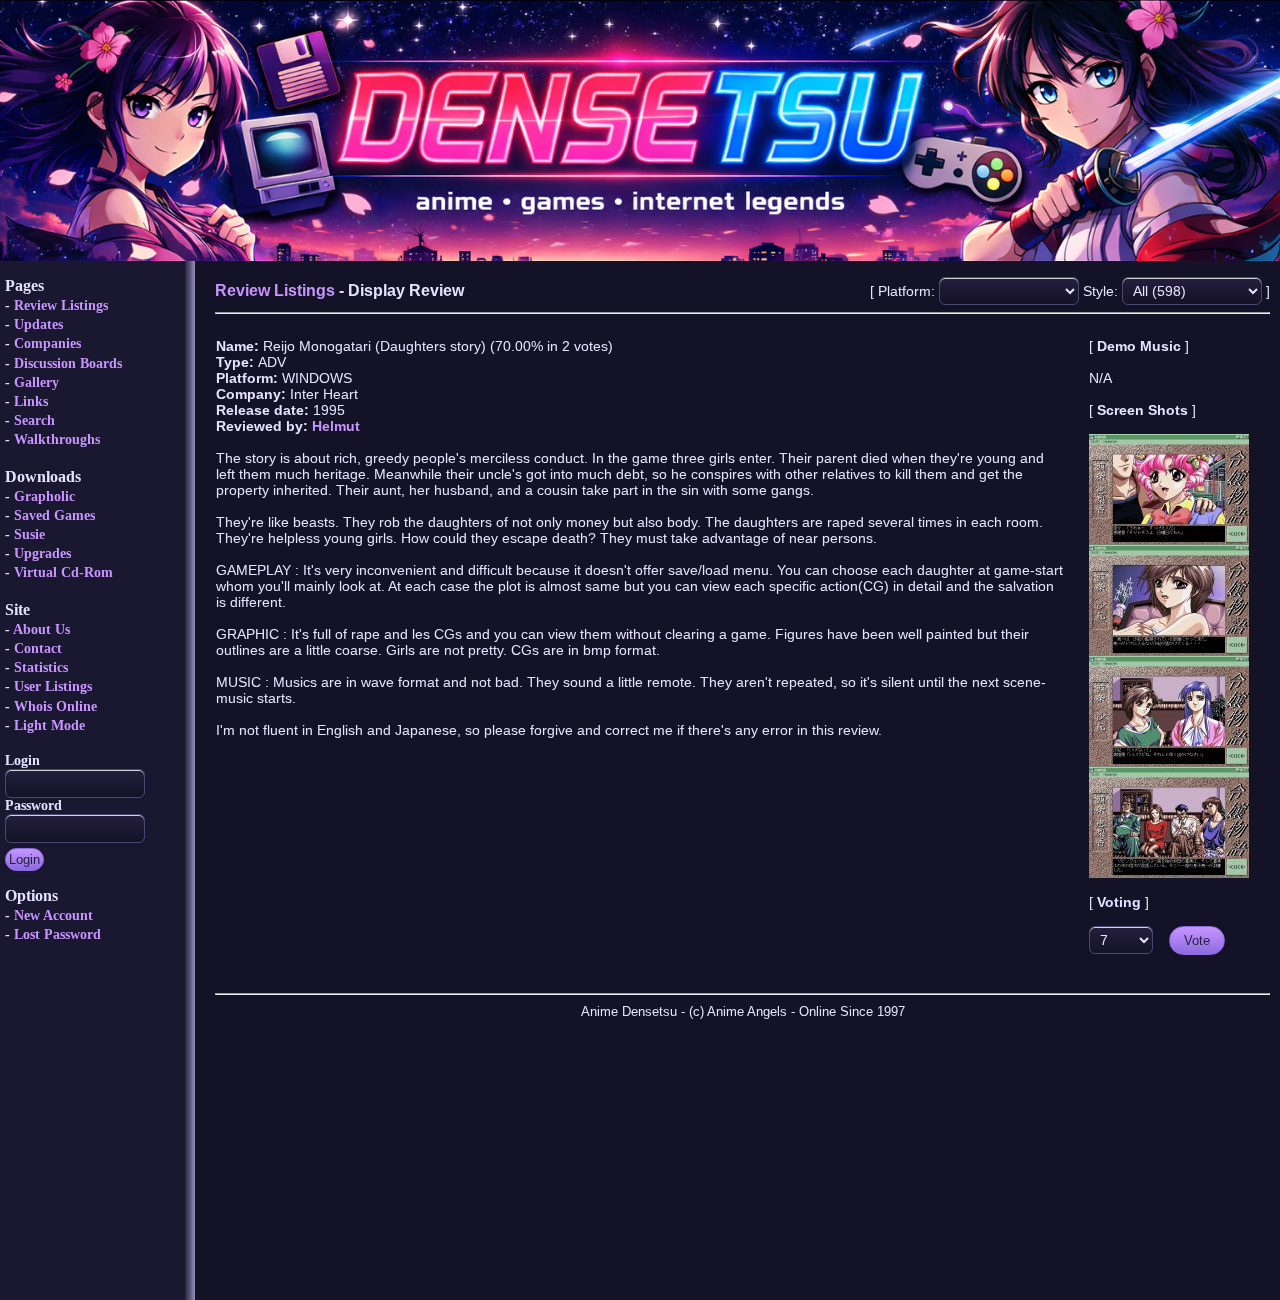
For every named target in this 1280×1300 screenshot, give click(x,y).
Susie (29, 534)
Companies (47, 343)
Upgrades (42, 553)
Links (31, 401)
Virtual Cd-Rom (63, 572)
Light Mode (49, 725)
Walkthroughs (57, 439)
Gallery (36, 382)
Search (34, 420)
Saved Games (54, 515)
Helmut (336, 426)
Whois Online (55, 706)
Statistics (41, 667)
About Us (41, 629)
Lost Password (57, 934)
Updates (38, 324)
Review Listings (61, 305)
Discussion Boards (68, 363)
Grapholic (44, 496)
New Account (53, 915)
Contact (38, 648)
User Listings (53, 686)
